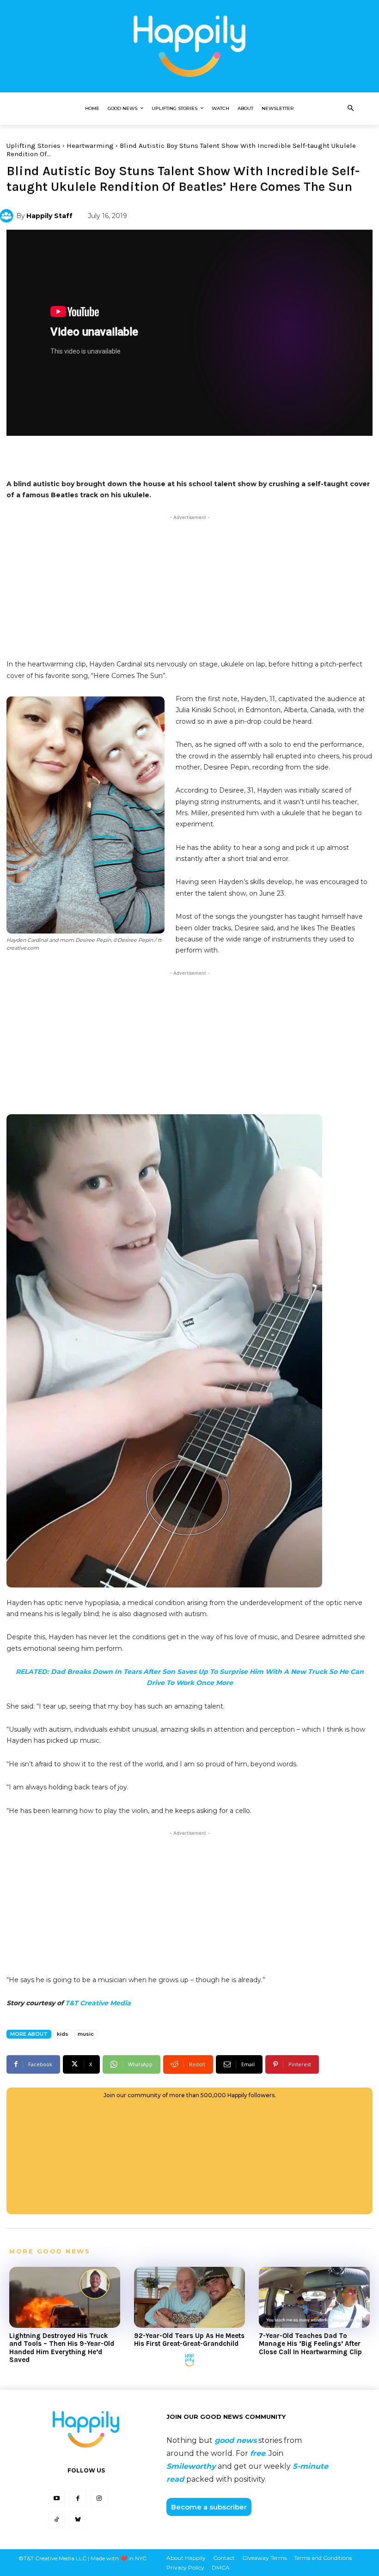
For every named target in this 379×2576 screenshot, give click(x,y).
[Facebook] (78, 2498)
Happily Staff (49, 216)
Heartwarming (90, 146)
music (86, 2034)
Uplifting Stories (34, 146)
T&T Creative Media (98, 2003)
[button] (350, 109)
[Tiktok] (56, 2520)
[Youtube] (56, 2498)
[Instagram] (99, 2498)
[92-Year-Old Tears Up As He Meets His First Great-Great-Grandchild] (189, 2297)
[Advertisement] (189, 587)
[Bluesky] (78, 2520)
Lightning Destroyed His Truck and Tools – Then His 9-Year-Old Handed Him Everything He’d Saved (62, 2348)
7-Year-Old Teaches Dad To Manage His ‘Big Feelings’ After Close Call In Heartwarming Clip (310, 2344)
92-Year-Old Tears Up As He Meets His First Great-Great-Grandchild (189, 2340)
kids (63, 2034)
